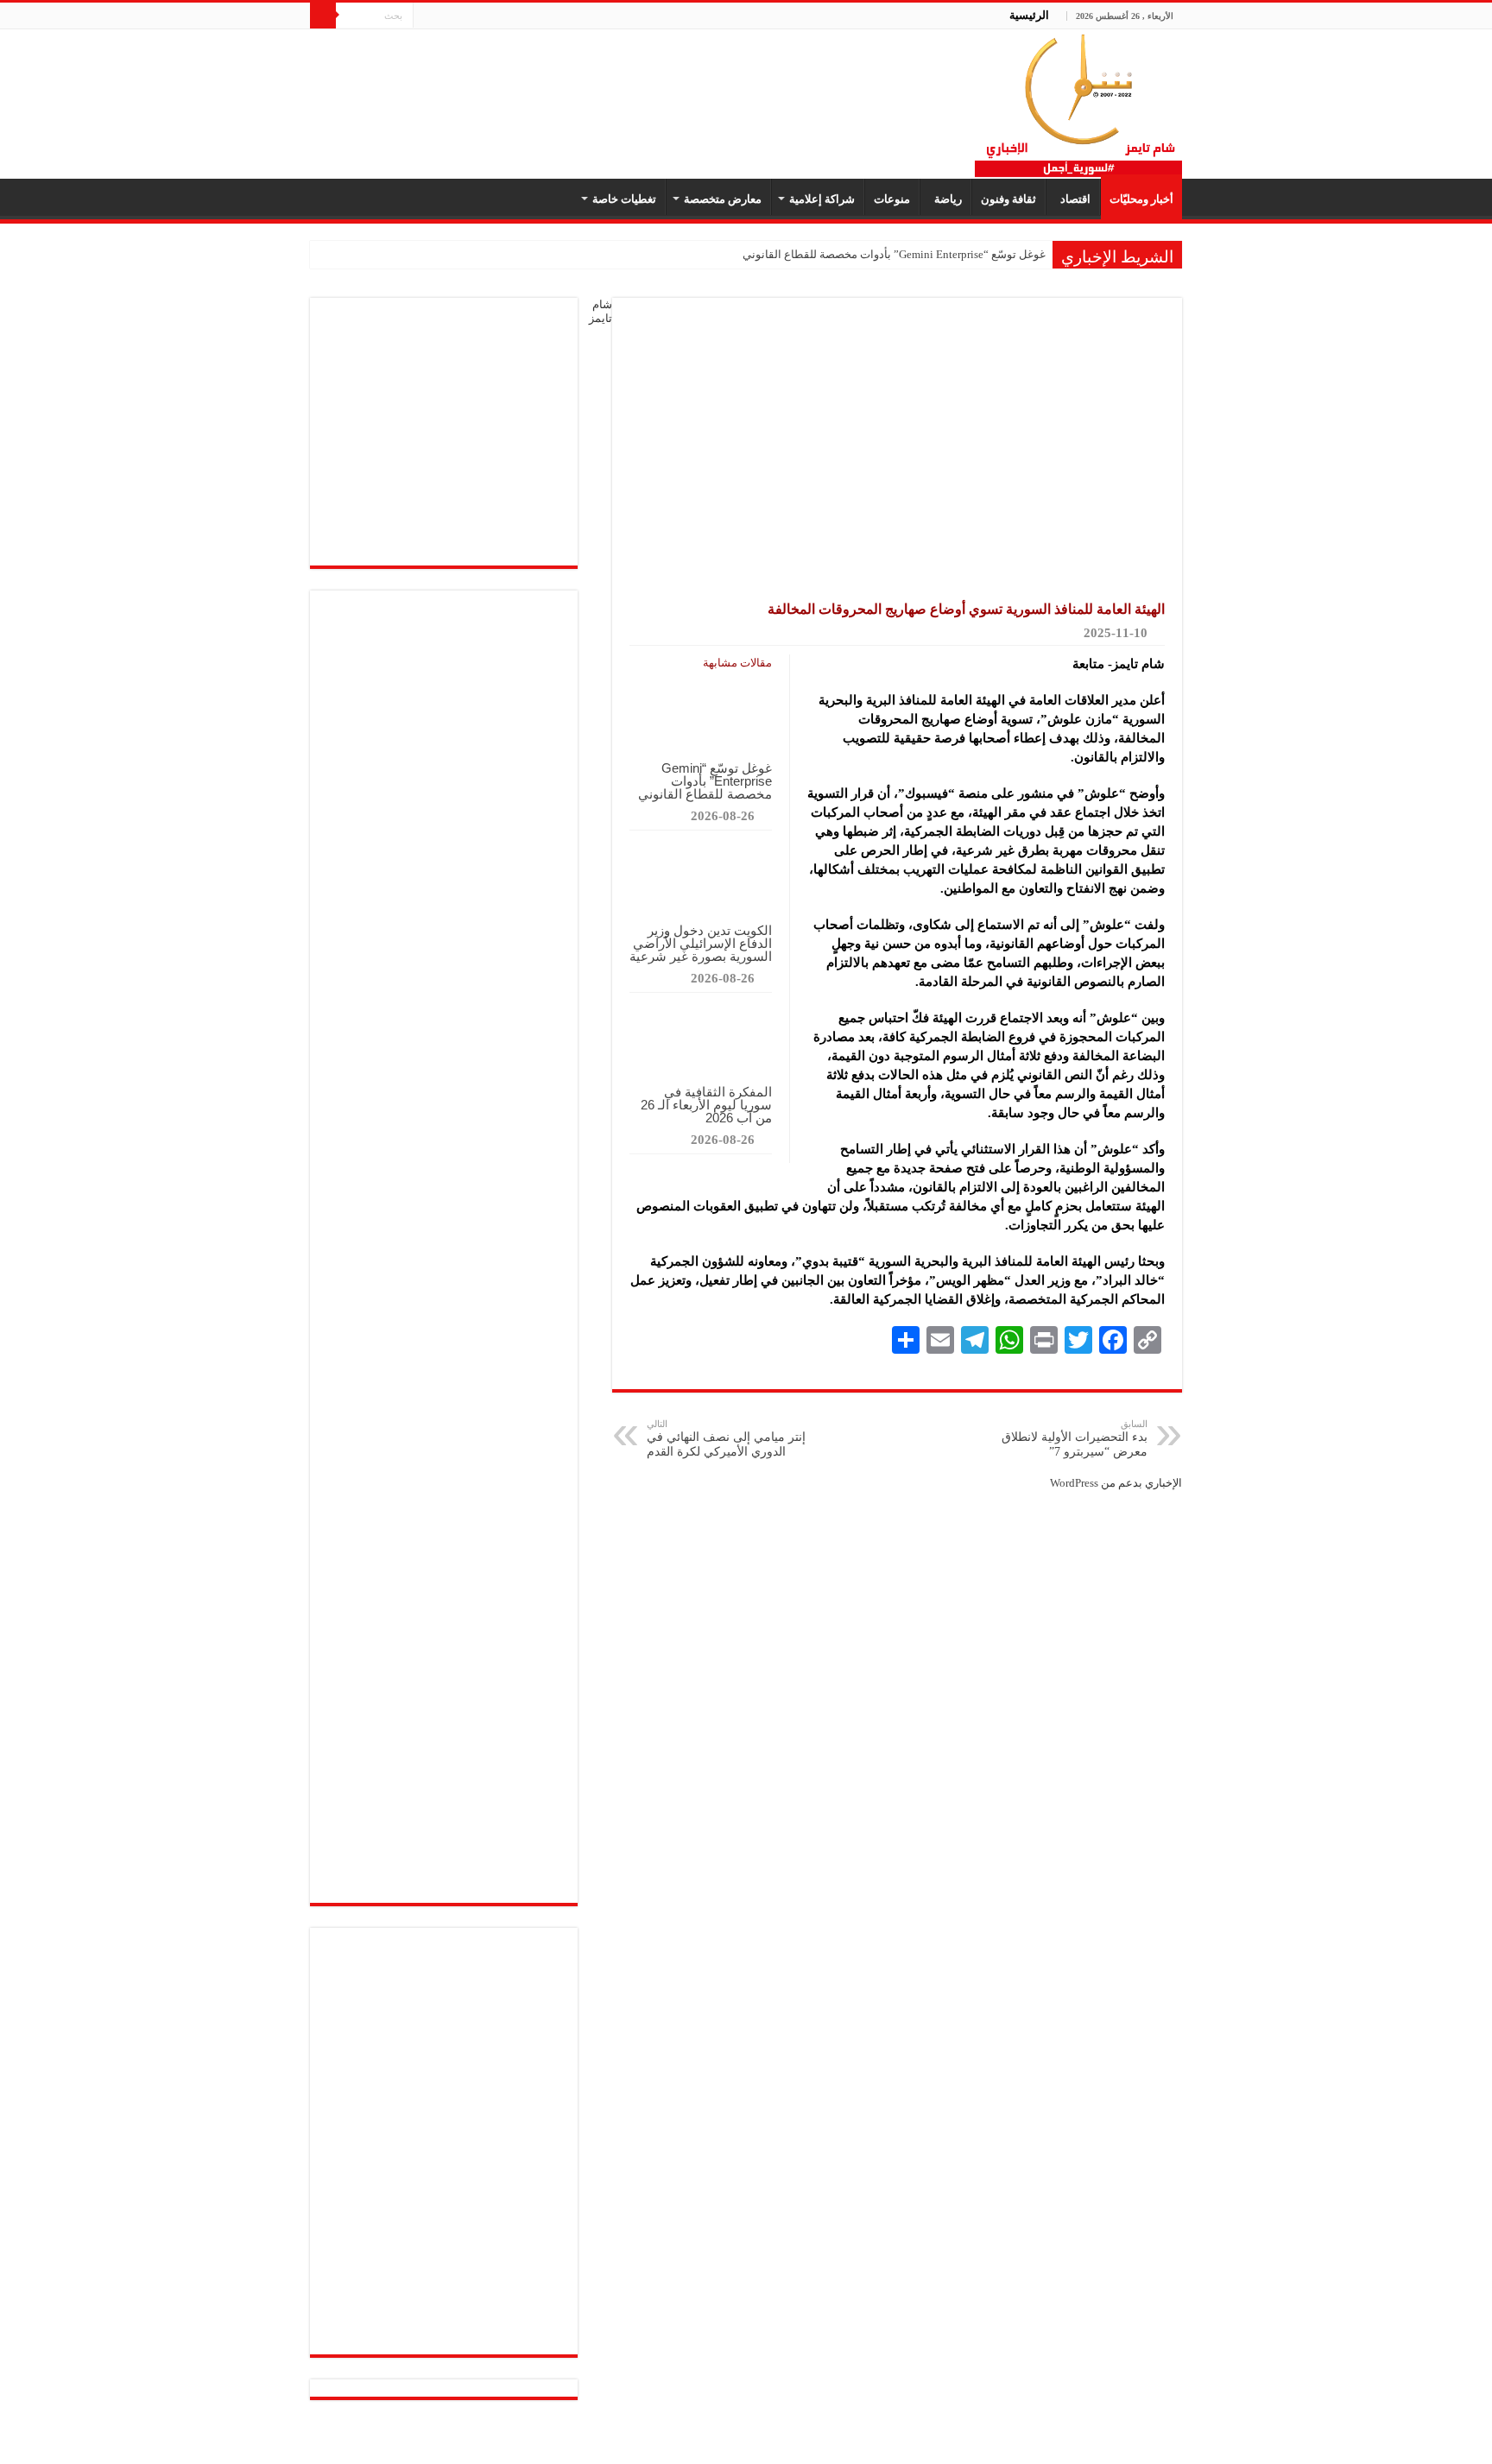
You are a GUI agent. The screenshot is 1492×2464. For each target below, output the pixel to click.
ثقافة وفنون (1008, 199)
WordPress (1074, 1483)
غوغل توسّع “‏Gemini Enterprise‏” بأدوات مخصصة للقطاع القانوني (894, 254)
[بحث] (323, 16)
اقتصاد (1073, 199)
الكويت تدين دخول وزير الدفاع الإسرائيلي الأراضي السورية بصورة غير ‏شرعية (701, 943)
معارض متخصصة (723, 199)
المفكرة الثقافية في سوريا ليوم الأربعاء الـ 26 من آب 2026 (706, 1105)
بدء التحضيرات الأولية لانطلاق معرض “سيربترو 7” (1075, 1438)
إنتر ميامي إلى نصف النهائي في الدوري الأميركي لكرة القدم (726, 1438)
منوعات (892, 199)
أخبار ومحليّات (1141, 199)
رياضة (945, 199)
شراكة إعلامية (822, 199)
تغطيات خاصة (624, 199)
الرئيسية (1029, 15)
